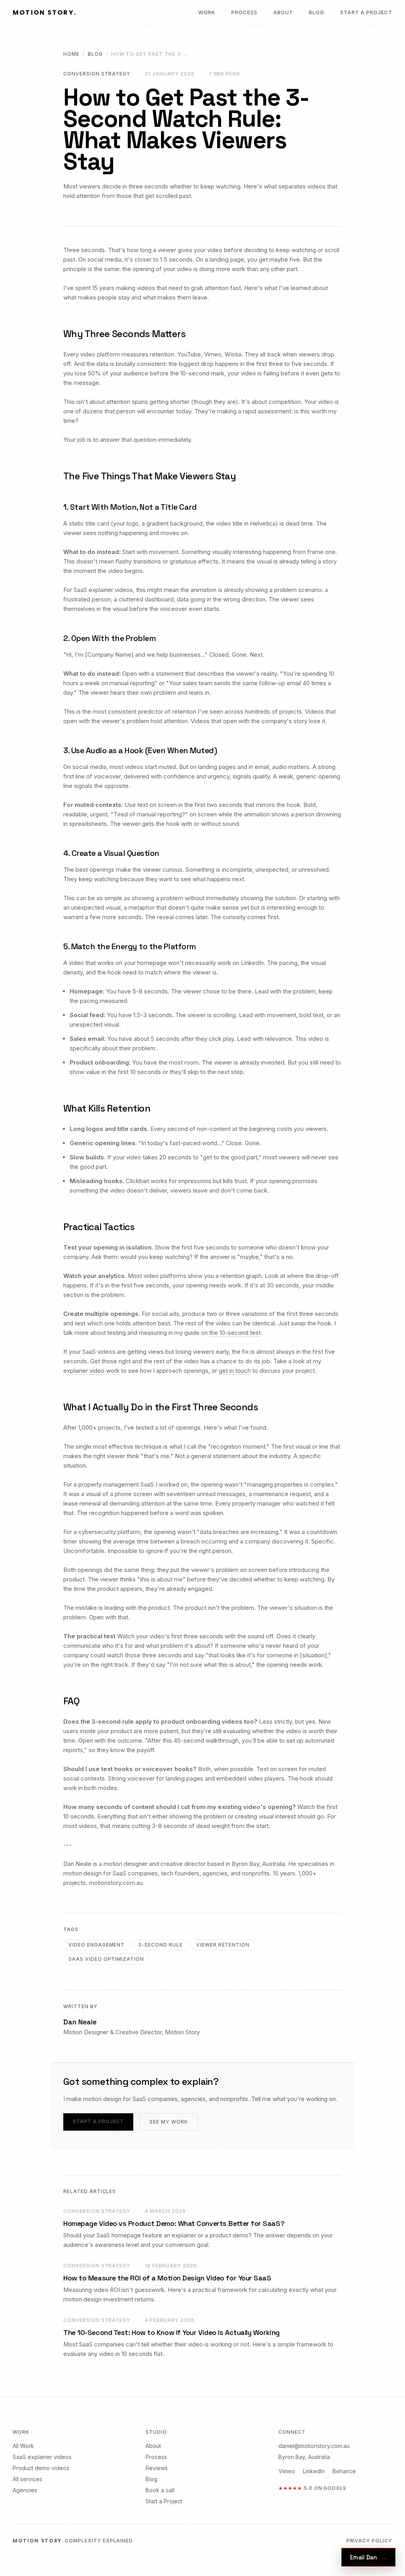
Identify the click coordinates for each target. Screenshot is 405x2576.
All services (27, 2479)
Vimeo (287, 2471)
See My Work (169, 2122)
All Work (23, 2446)
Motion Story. (44, 12)
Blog (317, 12)
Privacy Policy (369, 2541)
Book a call (160, 2490)
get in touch (235, 1371)
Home (71, 54)
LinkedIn (314, 2471)
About (283, 12)
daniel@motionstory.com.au (314, 2446)
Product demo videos (41, 2468)
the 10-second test (235, 1333)
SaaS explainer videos (42, 2457)
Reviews (157, 2468)
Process (244, 12)
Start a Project (366, 12)
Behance (344, 2471)
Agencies (25, 2490)
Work (207, 12)
